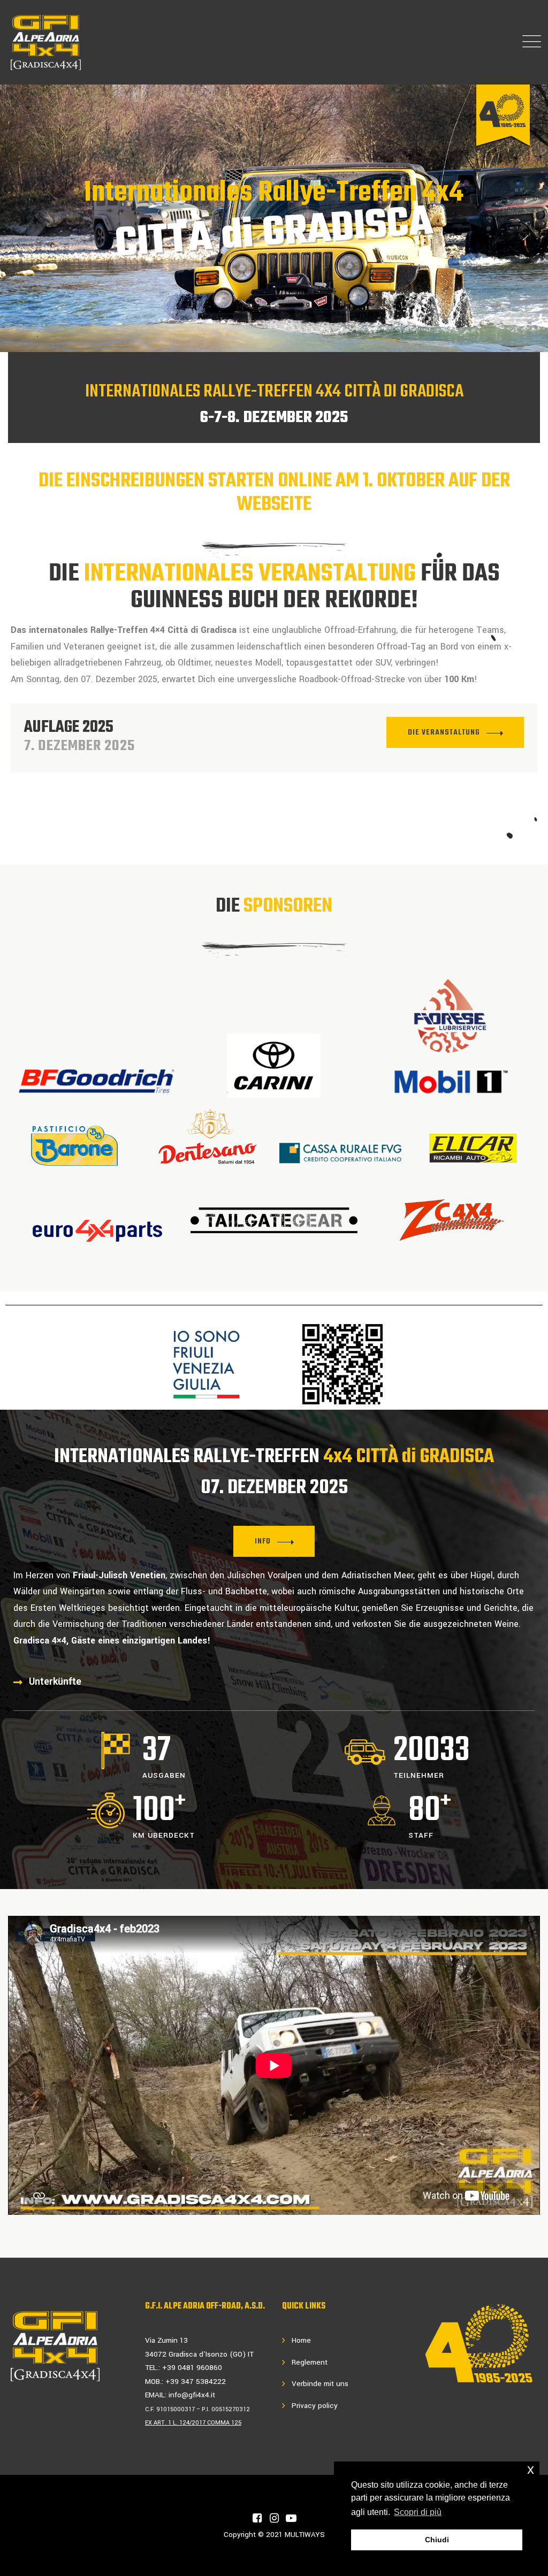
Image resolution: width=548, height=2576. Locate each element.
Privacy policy (315, 2406)
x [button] (531, 2469)
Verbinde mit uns (320, 2384)
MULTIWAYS (305, 2535)
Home (301, 2340)
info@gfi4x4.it (192, 2395)
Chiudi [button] (437, 2540)
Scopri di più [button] (418, 2512)
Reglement (310, 2362)
